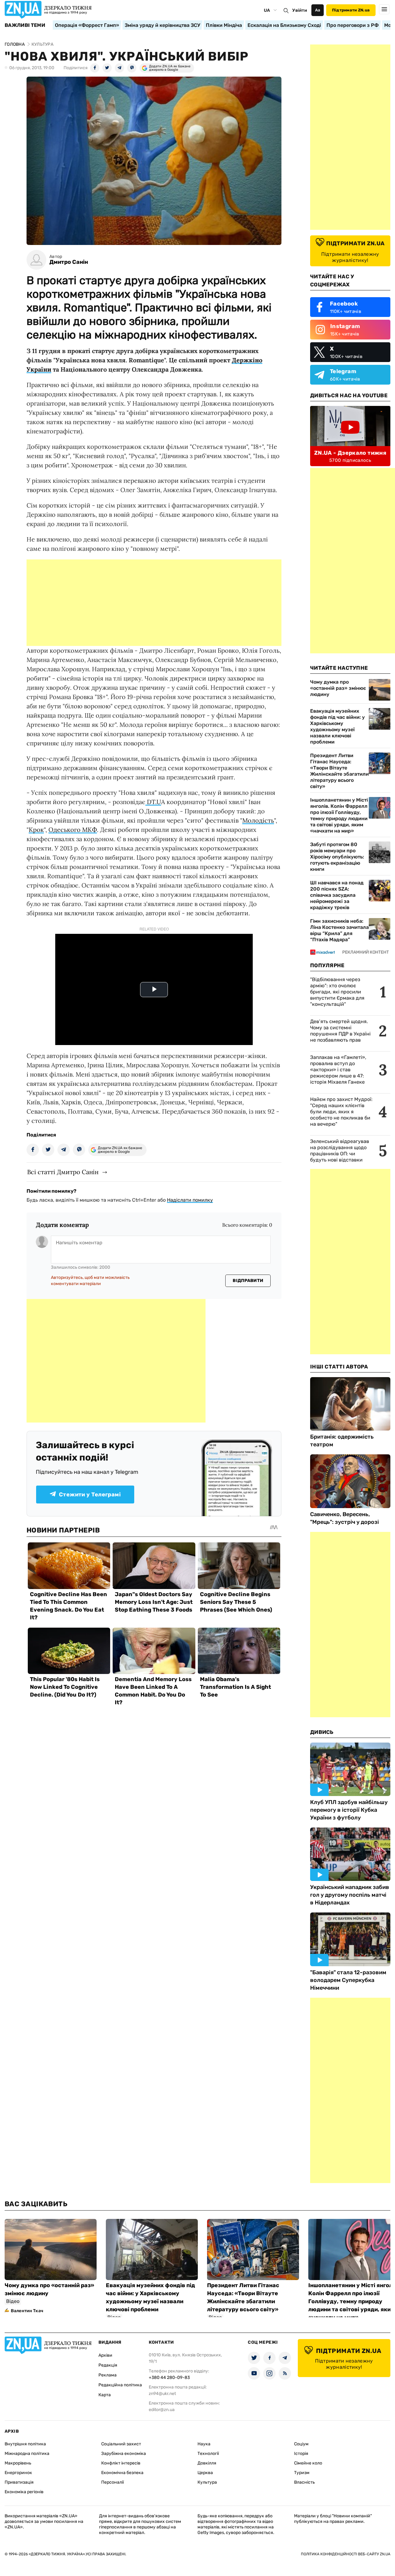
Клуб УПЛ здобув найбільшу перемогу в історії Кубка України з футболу (349, 1810)
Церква (205, 2473)
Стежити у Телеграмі (90, 1495)
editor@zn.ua (162, 2410)
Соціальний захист (121, 2444)
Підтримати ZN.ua (351, 10)
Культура (207, 2482)
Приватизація (19, 2482)
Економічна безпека (122, 2473)
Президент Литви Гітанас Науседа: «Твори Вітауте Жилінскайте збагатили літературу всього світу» (339, 771)
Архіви (105, 2355)
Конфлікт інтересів (121, 2463)
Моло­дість (258, 820)
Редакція (108, 2365)
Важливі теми (25, 25)
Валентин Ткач (27, 2311)
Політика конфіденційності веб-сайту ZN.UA (346, 2554)
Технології (208, 2454)
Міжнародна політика (27, 2454)
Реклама (108, 2375)
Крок (36, 830)
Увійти (300, 10)
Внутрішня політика (25, 2444)
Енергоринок (18, 2473)
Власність (304, 2482)
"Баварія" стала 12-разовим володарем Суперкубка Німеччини (348, 1980)
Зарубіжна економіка (124, 2454)
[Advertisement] (154, 603)
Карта (105, 2395)
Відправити (248, 1281)
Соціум (301, 2444)
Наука (204, 2444)
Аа (318, 10)
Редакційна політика (120, 2385)
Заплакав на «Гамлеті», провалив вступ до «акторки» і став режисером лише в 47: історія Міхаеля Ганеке (338, 1070)
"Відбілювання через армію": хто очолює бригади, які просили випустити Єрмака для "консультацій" (337, 992)
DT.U (153, 802)
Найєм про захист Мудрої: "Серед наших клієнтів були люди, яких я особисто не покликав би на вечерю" (341, 1112)
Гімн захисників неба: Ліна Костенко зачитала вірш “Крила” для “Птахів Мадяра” (339, 930)
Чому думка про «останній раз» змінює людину (338, 688)
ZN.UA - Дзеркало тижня (350, 453)
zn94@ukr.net (162, 2394)
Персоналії (112, 2482)
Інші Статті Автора (339, 1367)
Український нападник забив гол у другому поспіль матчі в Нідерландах (350, 1895)
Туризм (302, 2473)
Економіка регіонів (24, 2492)
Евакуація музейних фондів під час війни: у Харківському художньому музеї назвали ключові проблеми (337, 726)
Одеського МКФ (73, 830)
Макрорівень (18, 2463)
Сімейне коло (308, 2463)
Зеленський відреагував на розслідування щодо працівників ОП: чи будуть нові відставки (340, 1151)
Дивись (322, 1732)
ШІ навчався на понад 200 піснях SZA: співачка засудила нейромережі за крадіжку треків (337, 895)
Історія (301, 2454)
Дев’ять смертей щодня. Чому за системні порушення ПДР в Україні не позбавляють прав (340, 1031)
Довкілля (207, 2463)
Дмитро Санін (69, 262)
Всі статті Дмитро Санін (63, 1172)
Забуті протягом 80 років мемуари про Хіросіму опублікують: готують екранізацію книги (337, 857)
